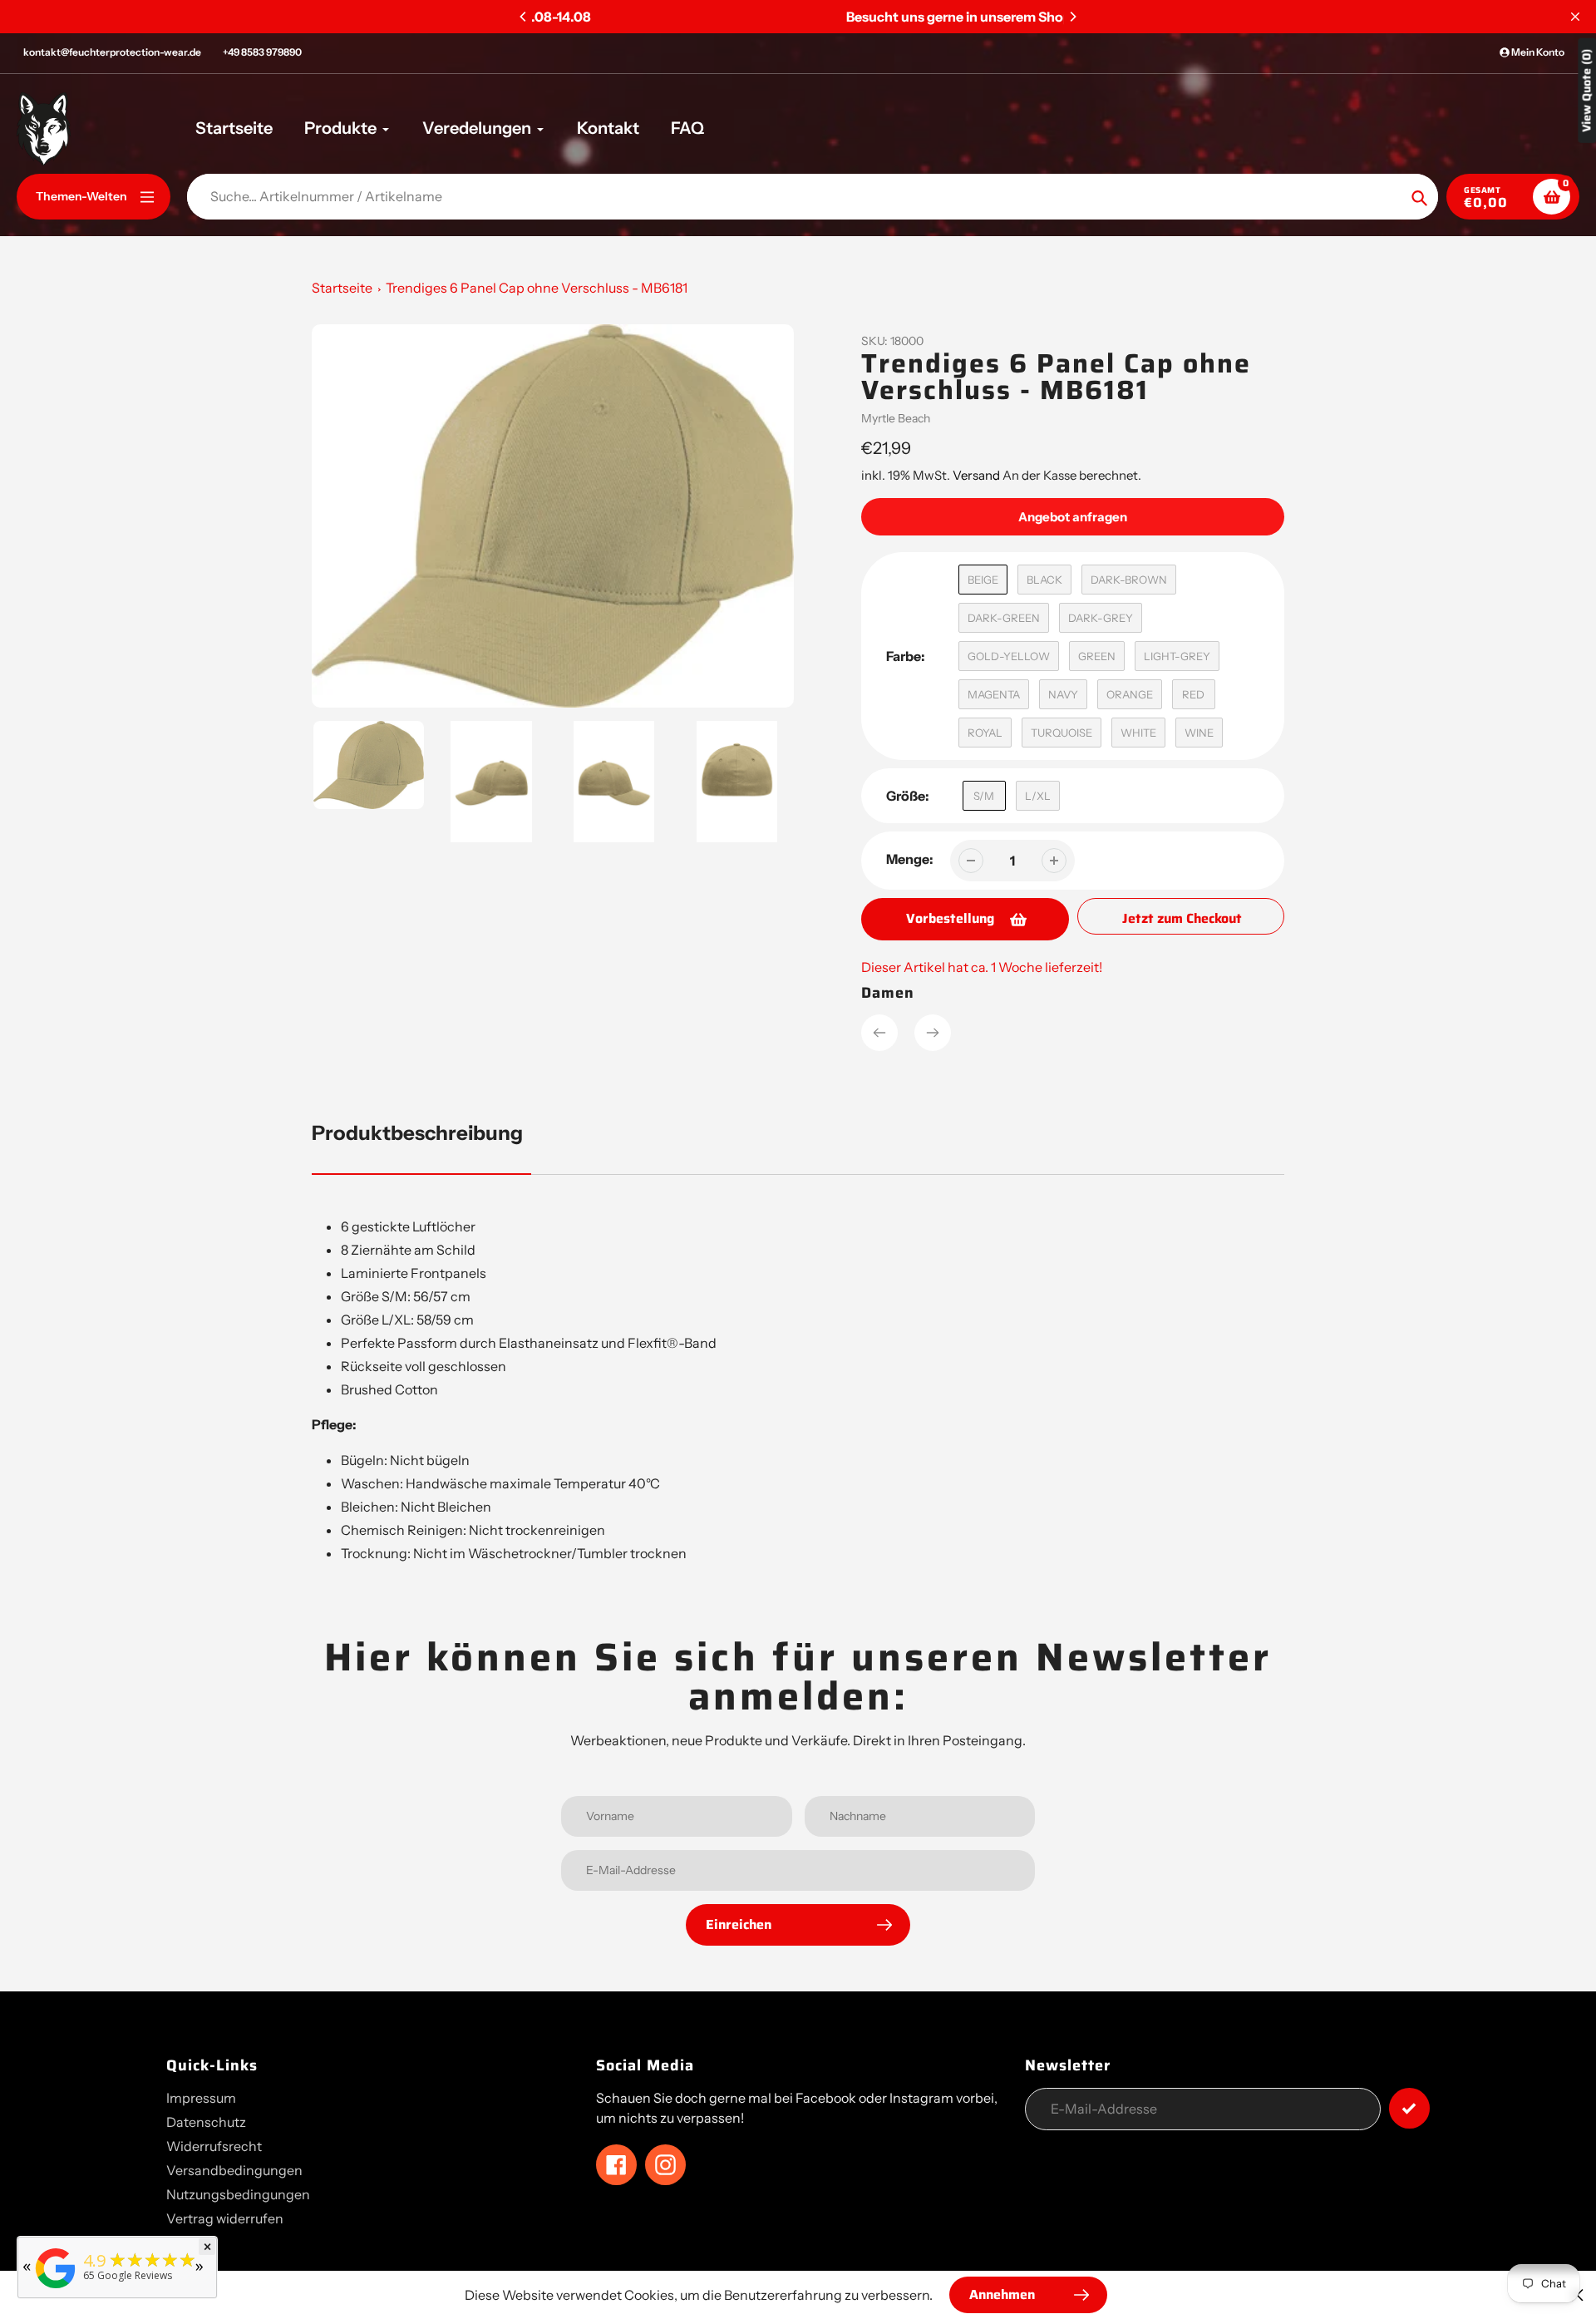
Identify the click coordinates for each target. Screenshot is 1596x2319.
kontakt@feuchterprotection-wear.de (112, 52)
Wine (1199, 733)
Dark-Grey (1101, 618)
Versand (978, 475)
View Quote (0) (1586, 91)
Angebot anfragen (1073, 517)
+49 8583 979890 (262, 52)
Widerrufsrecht (214, 2146)
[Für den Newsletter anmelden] (1409, 2108)
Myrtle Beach (896, 418)
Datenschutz (206, 2122)
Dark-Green (1004, 618)
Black (1044, 580)
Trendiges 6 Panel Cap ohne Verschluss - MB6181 (537, 288)
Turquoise (1062, 733)
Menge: (910, 859)
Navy (1063, 694)
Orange (1130, 694)
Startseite (342, 288)
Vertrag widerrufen (225, 2218)
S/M (984, 796)
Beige (983, 580)
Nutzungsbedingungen (238, 2194)
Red (1193, 694)
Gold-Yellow (1009, 656)
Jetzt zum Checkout (1182, 918)
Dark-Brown (1129, 580)
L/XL (1038, 796)
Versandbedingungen (234, 2170)
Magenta (994, 694)
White (1138, 733)
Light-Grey (1177, 656)
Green (1097, 656)
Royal (985, 733)
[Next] (1072, 17)
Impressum (201, 2098)
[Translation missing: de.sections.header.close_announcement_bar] (1575, 17)
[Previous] (524, 17)
